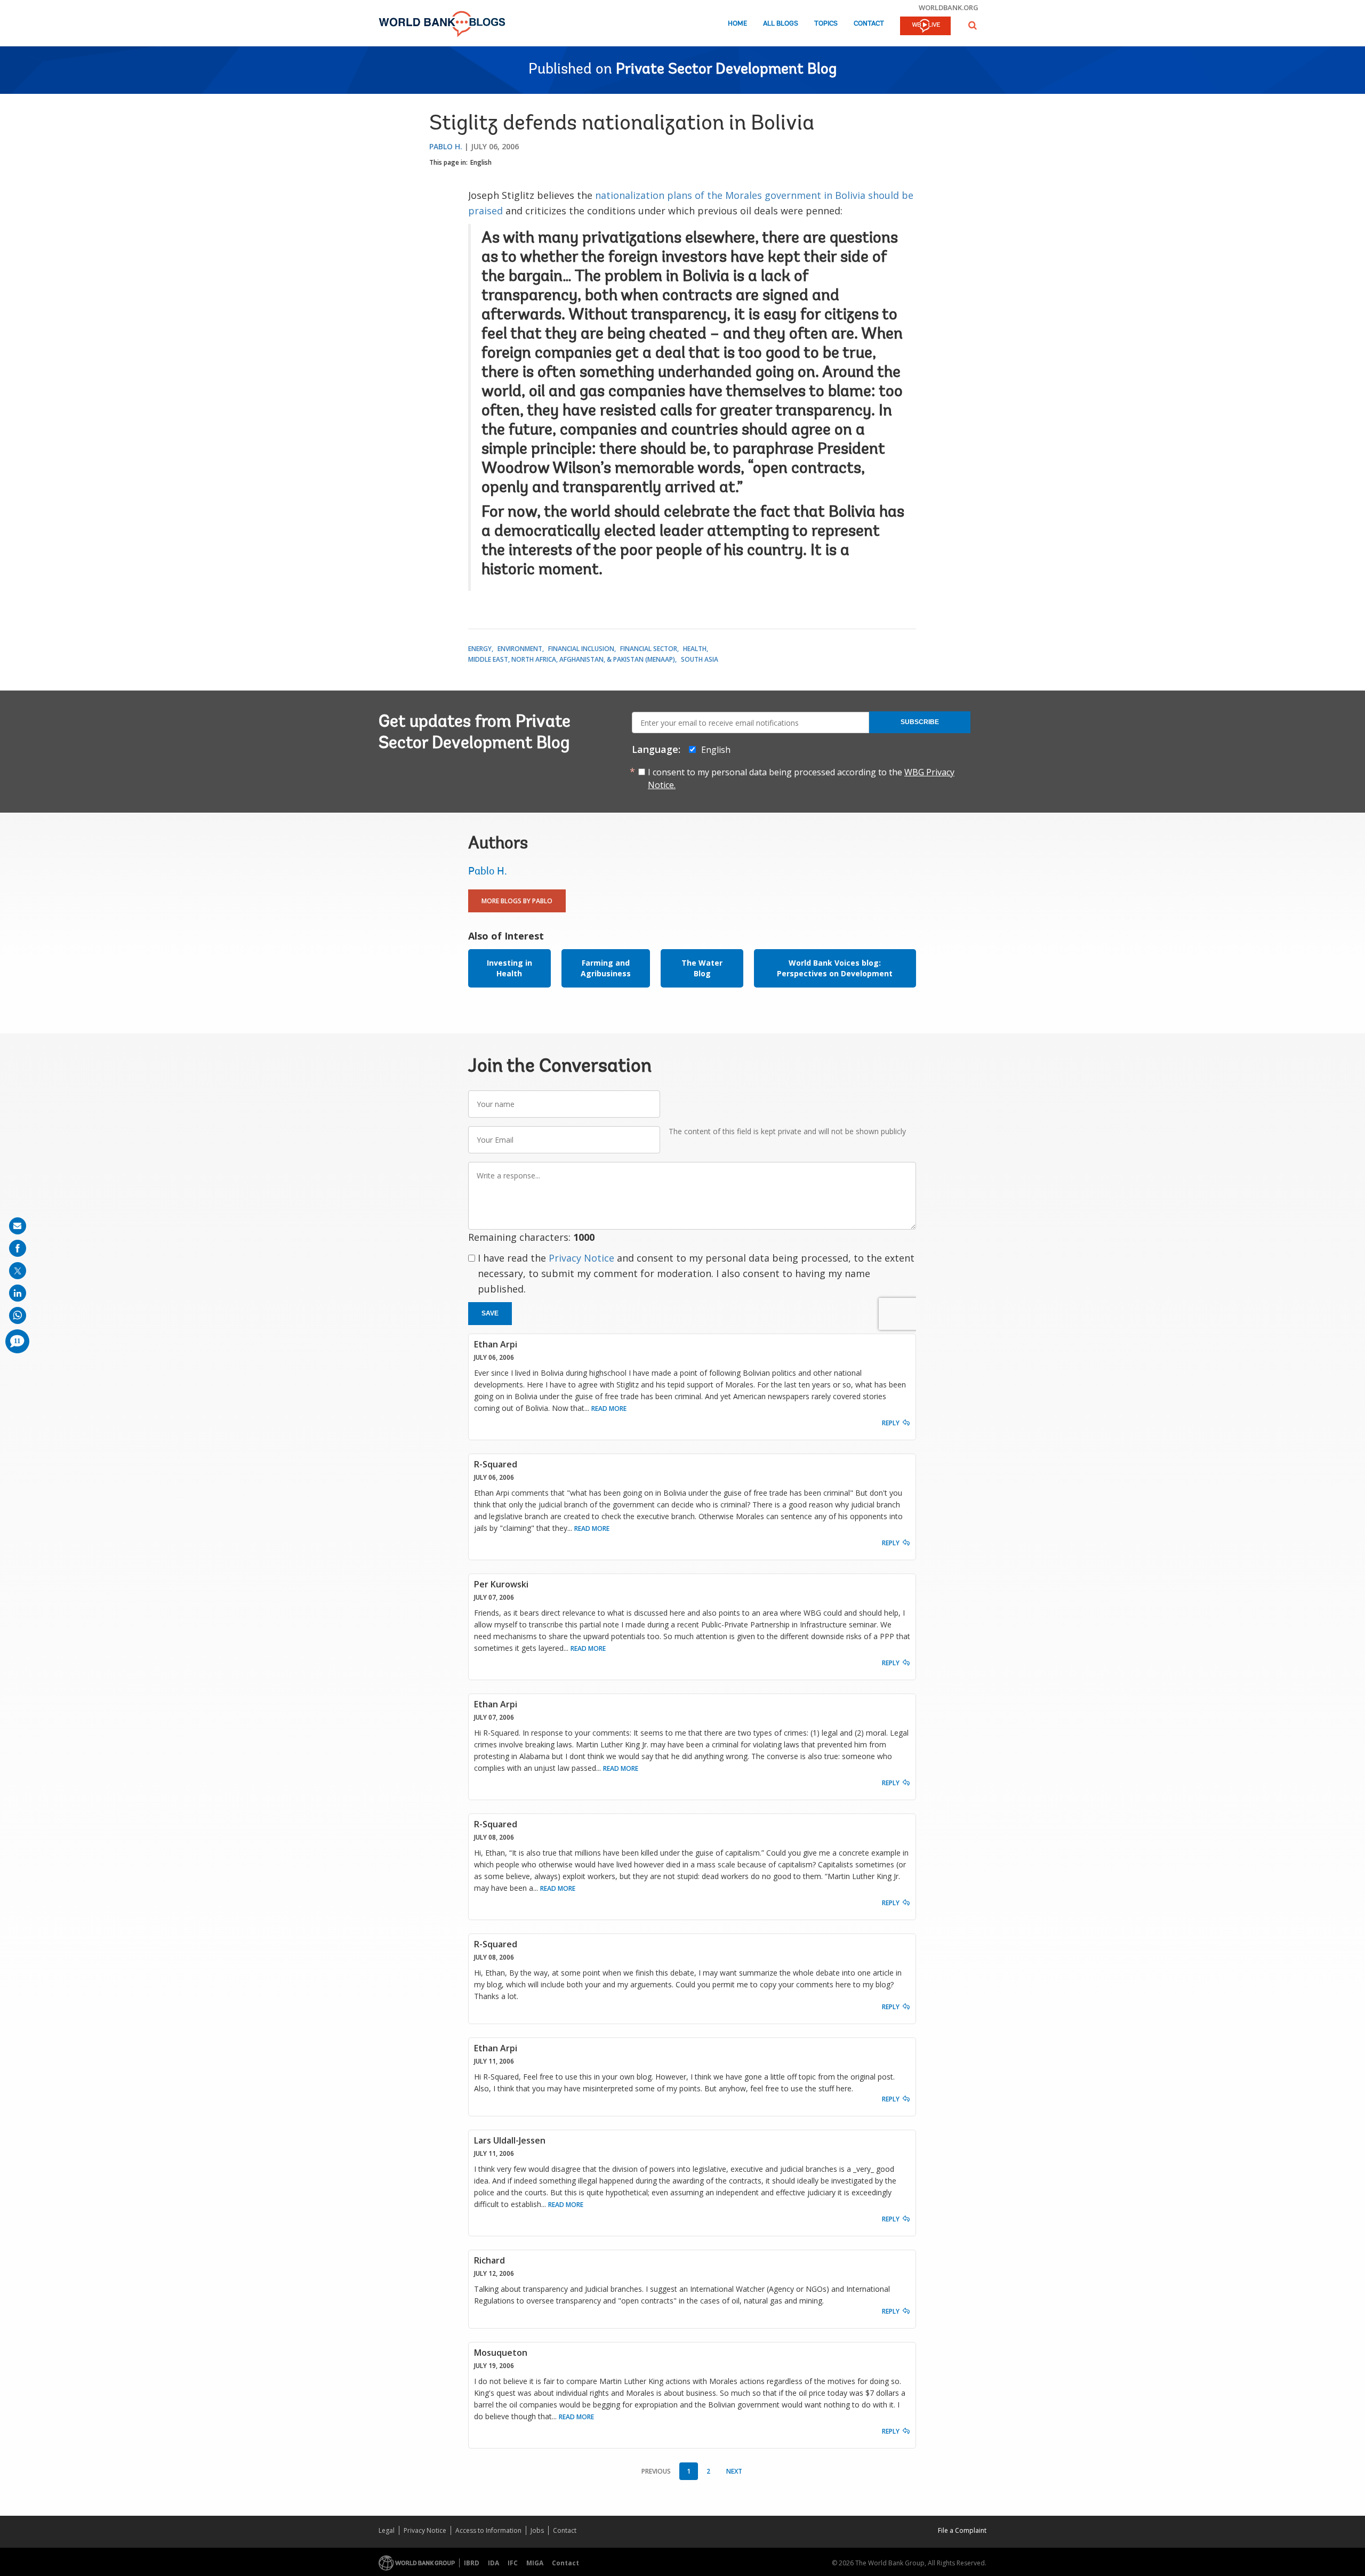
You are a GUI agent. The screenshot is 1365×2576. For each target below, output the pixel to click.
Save (490, 1313)
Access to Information (488, 2530)
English (481, 162)
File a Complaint (962, 2530)
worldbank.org (949, 7)
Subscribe (920, 722)
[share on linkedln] (18, 1293)
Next (734, 2471)
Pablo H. (446, 146)
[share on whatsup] (18, 1315)
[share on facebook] (18, 1248)
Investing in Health (509, 968)
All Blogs (781, 24)
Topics (826, 24)
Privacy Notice (581, 1258)
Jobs (537, 2530)
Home (737, 24)
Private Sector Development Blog (726, 70)
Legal (387, 2530)
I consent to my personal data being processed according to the (801, 779)
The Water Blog (702, 968)
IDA (493, 2563)
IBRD (472, 2563)
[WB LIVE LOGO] (925, 27)
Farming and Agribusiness (606, 968)
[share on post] (18, 1271)
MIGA (535, 2563)
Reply (891, 1423)
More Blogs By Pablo (517, 901)
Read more (609, 1409)
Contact (869, 24)
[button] (973, 25)
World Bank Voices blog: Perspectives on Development (835, 968)
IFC (513, 2563)
